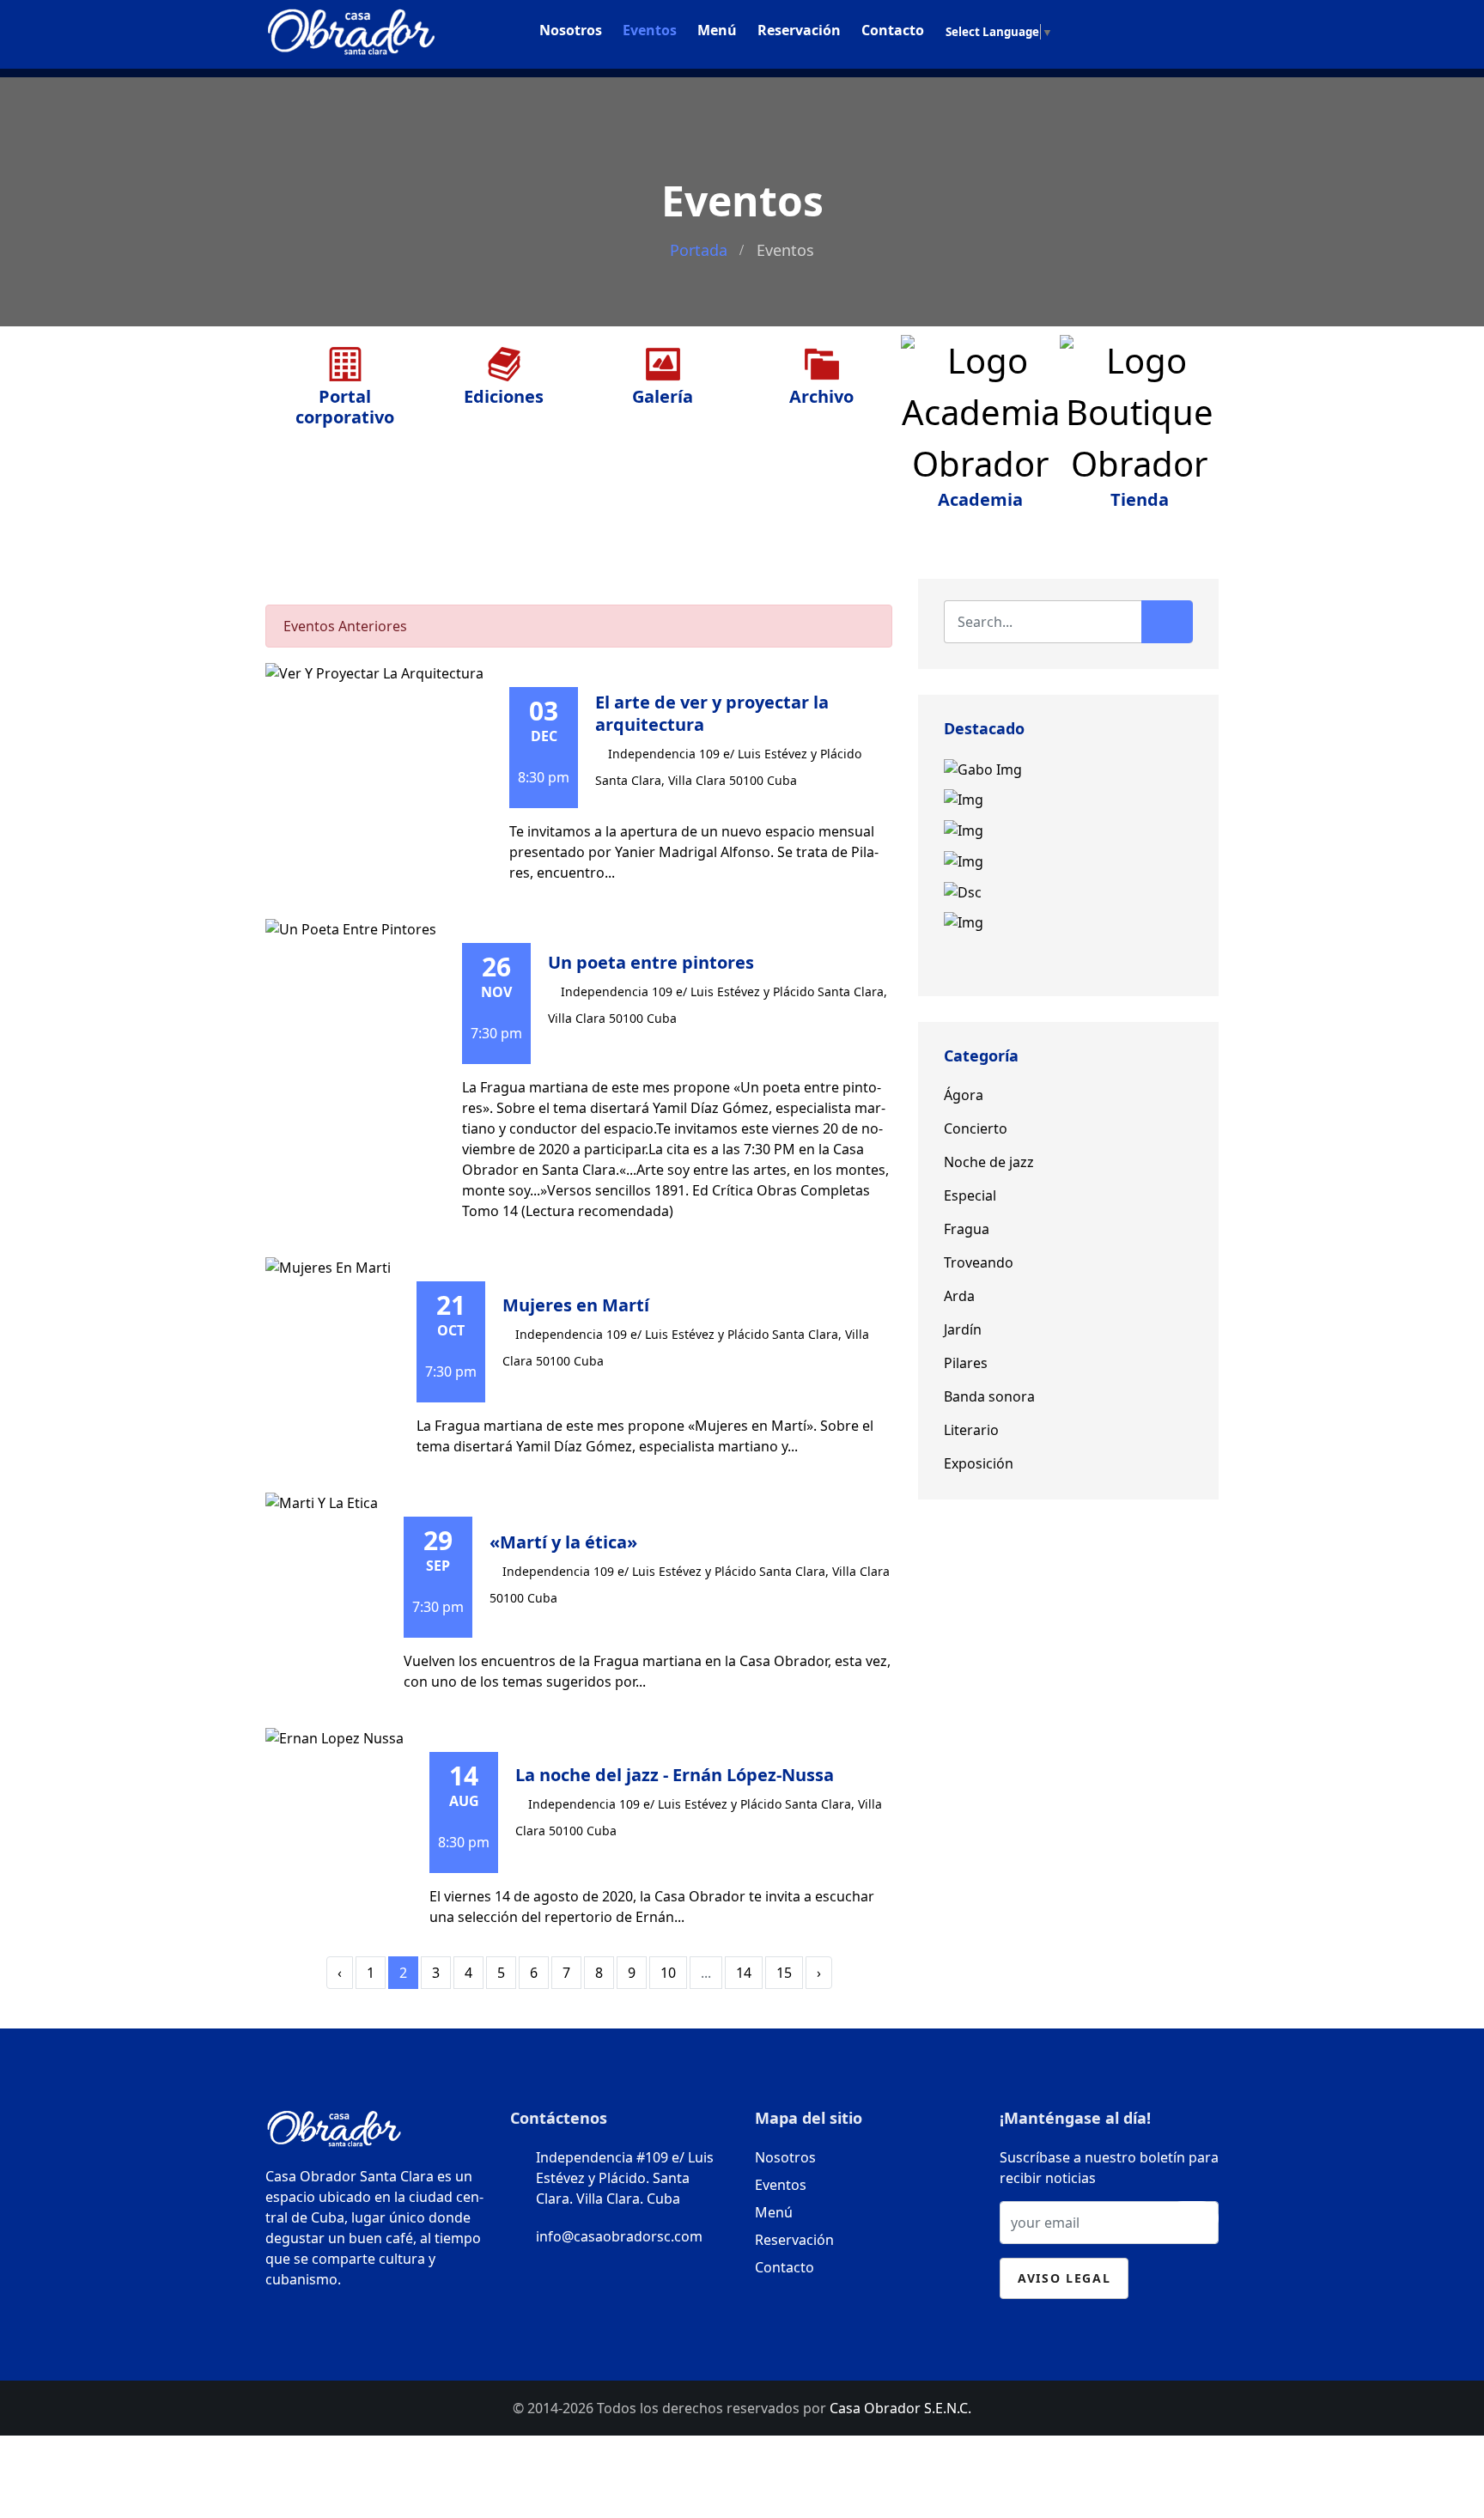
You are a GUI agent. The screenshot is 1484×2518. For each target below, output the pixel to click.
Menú (717, 30)
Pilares (966, 1363)
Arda (959, 1296)
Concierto (976, 1128)
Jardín (963, 1329)
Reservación (799, 30)
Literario (971, 1430)
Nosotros (571, 30)
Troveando (979, 1262)
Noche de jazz (989, 1162)
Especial (970, 1195)
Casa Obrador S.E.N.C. (900, 2408)
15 (784, 1973)
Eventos (650, 30)
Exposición (979, 1463)
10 (668, 1973)
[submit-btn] (1192, 2218)
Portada (699, 250)
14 (744, 1973)
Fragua (967, 1229)
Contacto (893, 30)
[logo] (351, 27)
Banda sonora (989, 1396)
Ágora (964, 1095)
